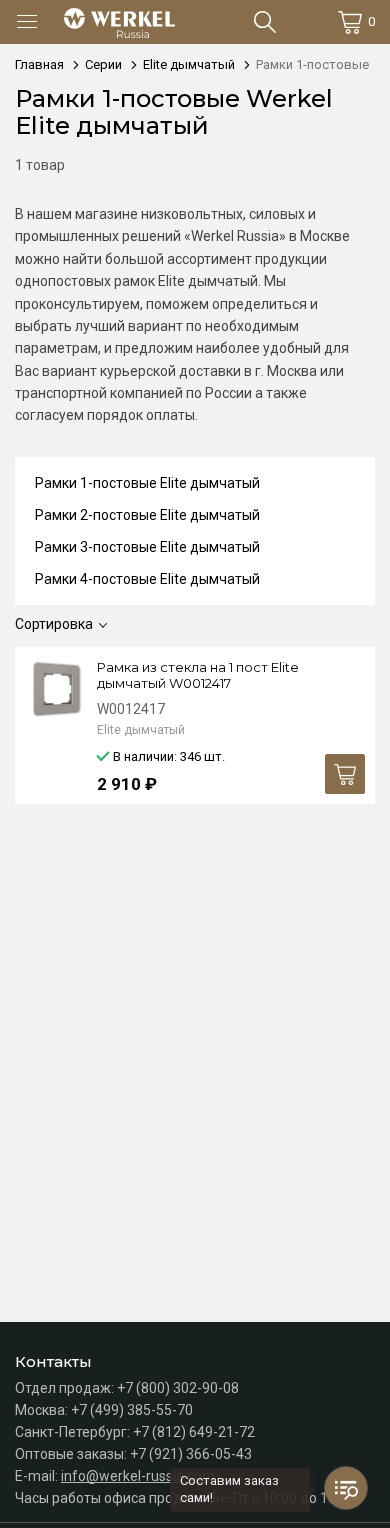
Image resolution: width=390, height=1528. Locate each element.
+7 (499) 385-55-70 (132, 1410)
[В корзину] (345, 774)
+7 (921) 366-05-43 (191, 1454)
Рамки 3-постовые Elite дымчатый (147, 547)
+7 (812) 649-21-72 (194, 1432)
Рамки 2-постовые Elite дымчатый (147, 515)
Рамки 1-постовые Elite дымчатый (147, 483)
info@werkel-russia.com (138, 1476)
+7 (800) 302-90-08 (178, 1388)
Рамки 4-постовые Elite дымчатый (147, 579)
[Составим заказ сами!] (346, 1488)
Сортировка (54, 624)
